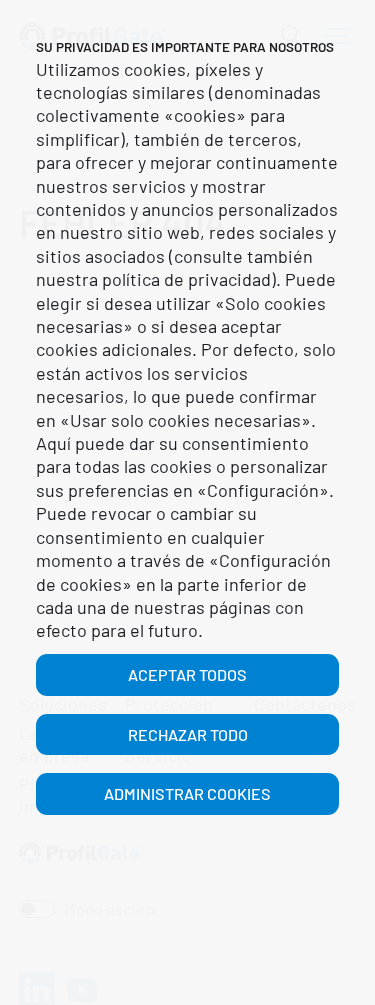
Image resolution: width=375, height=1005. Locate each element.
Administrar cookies (187, 793)
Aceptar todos (187, 674)
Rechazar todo (188, 734)
